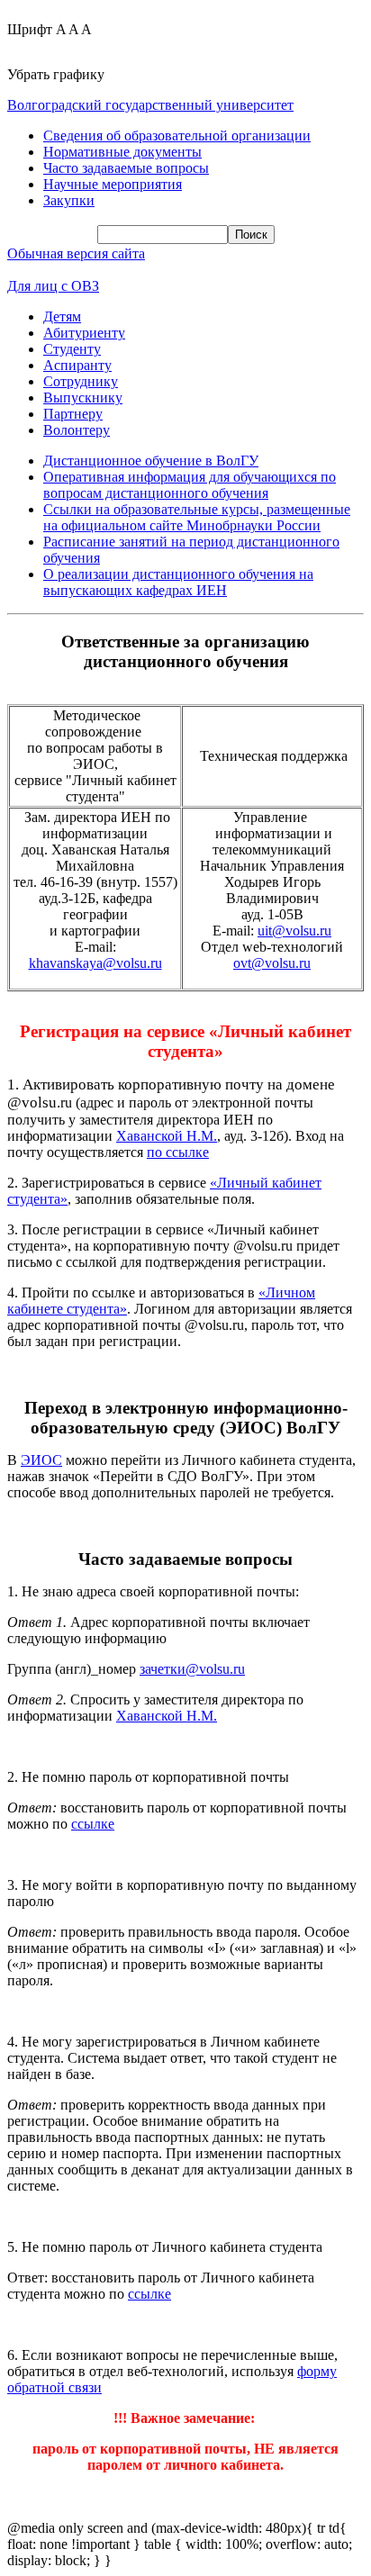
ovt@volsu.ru (272, 963)
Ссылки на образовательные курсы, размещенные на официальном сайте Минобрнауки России (197, 517)
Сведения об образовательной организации (177, 136)
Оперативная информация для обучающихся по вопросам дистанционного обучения (190, 485)
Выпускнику (83, 398)
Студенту (72, 349)
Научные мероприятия (113, 184)
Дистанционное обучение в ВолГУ (151, 461)
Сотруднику (81, 381)
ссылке (93, 1824)
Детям (62, 316)
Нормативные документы (122, 152)
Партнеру (73, 414)
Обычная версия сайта (76, 253)
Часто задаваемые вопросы (126, 168)
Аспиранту (77, 365)
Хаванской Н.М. (167, 1136)
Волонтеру (77, 430)
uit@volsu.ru (294, 931)
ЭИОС (41, 1460)
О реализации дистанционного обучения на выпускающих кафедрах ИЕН (178, 582)
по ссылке (178, 1152)
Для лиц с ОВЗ (53, 286)
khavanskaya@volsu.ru (95, 963)
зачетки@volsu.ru (192, 1669)
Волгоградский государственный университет (150, 105)
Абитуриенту (84, 333)
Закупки (69, 200)
